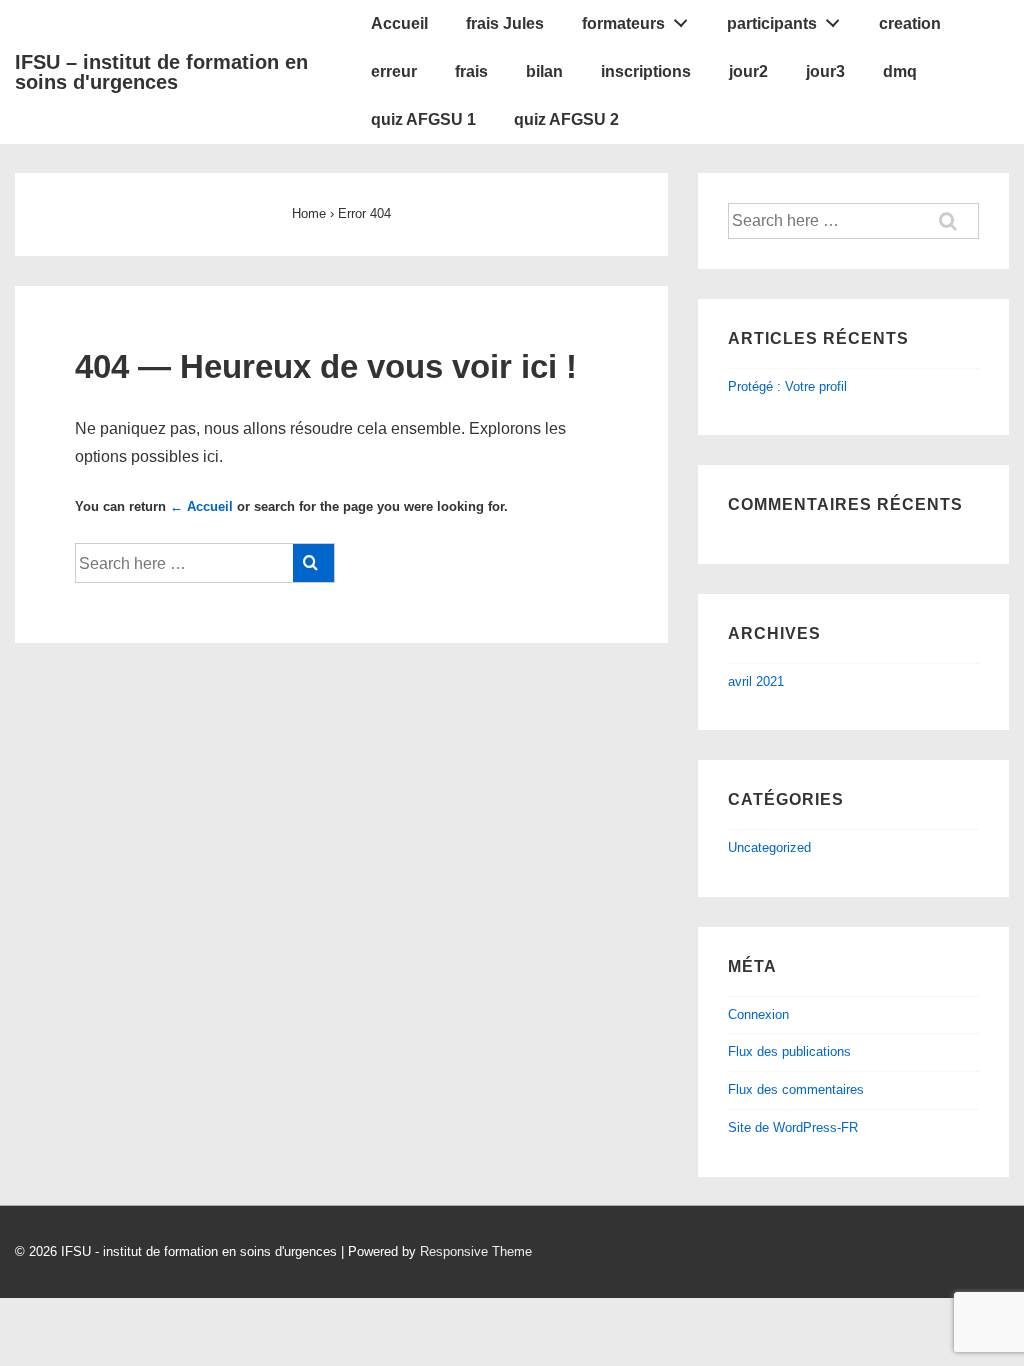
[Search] (313, 563)
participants (772, 23)
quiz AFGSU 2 (566, 119)
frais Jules (505, 23)
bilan (544, 71)
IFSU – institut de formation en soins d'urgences (161, 72)
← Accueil (201, 506)
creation (910, 23)
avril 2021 (756, 681)
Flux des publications (789, 1051)
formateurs (623, 23)
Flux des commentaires (796, 1089)
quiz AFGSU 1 (423, 119)
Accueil (399, 23)
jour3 (825, 71)
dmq (900, 71)
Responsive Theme (476, 1251)
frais (471, 71)
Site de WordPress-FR (793, 1127)
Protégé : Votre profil (787, 386)
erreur (394, 71)
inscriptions (646, 71)
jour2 (748, 71)
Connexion (758, 1014)
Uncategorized (769, 847)
